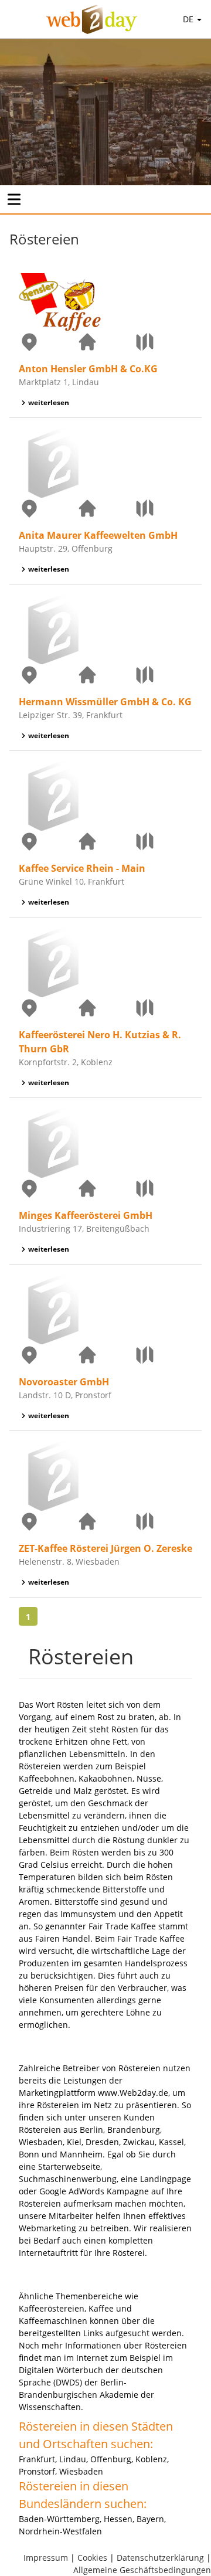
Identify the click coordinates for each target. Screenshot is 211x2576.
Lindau (73, 2459)
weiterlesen (49, 402)
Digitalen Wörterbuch (61, 2370)
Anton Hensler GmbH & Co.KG (88, 369)
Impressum (46, 2558)
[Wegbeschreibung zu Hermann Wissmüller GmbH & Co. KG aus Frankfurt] (163, 675)
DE (189, 19)
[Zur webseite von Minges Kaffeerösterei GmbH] (106, 1188)
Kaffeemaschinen (53, 2321)
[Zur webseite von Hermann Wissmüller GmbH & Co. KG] (106, 675)
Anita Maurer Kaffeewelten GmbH (98, 535)
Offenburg (111, 2459)
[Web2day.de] (92, 19)
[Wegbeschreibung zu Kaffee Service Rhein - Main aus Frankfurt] (163, 841)
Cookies (92, 2558)
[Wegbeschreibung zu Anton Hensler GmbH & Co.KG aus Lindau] (163, 342)
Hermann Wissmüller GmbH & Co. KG (105, 702)
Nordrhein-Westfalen (60, 2531)
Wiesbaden (81, 2471)
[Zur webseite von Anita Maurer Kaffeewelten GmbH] (106, 508)
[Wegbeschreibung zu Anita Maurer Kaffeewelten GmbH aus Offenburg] (163, 508)
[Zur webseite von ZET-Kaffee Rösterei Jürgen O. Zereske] (106, 1521)
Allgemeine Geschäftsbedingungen (142, 2570)
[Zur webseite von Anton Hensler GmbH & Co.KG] (106, 342)
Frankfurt (37, 2459)
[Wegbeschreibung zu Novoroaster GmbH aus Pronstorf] (163, 1355)
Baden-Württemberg (59, 2519)
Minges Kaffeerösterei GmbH (86, 1215)
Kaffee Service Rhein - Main (82, 868)
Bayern (150, 2519)
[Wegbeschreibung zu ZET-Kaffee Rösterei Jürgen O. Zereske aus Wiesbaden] (163, 1521)
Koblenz (151, 2459)
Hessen (118, 2519)
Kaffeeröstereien (52, 2308)
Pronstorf (37, 2471)
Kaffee (101, 2308)
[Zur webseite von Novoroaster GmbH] (106, 1355)
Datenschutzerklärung (160, 2558)
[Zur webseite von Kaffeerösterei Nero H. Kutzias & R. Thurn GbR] (106, 1008)
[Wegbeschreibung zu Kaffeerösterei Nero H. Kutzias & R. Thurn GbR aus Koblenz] (163, 1008)
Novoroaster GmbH (64, 1382)
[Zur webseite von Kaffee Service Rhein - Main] (106, 841)
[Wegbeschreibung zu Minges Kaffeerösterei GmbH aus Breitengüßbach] (163, 1188)
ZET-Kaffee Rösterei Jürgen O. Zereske (105, 1548)
